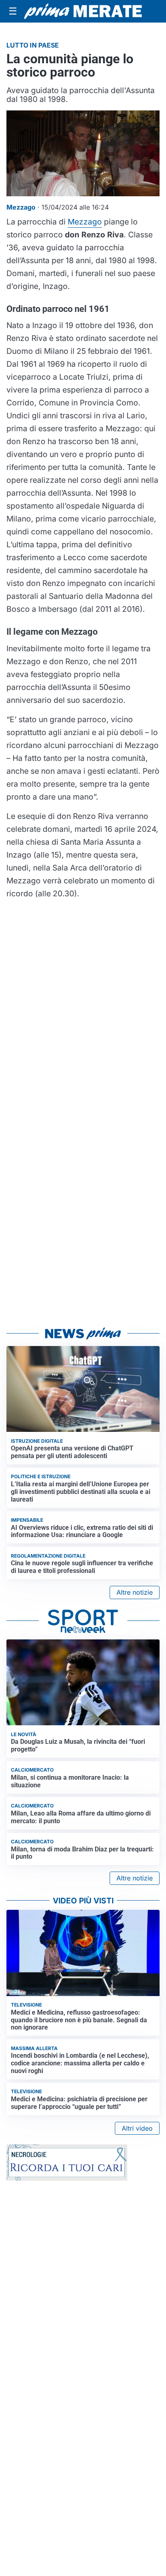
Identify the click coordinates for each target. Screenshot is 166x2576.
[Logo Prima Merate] (83, 11)
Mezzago (85, 222)
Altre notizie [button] (135, 1592)
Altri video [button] (137, 2128)
